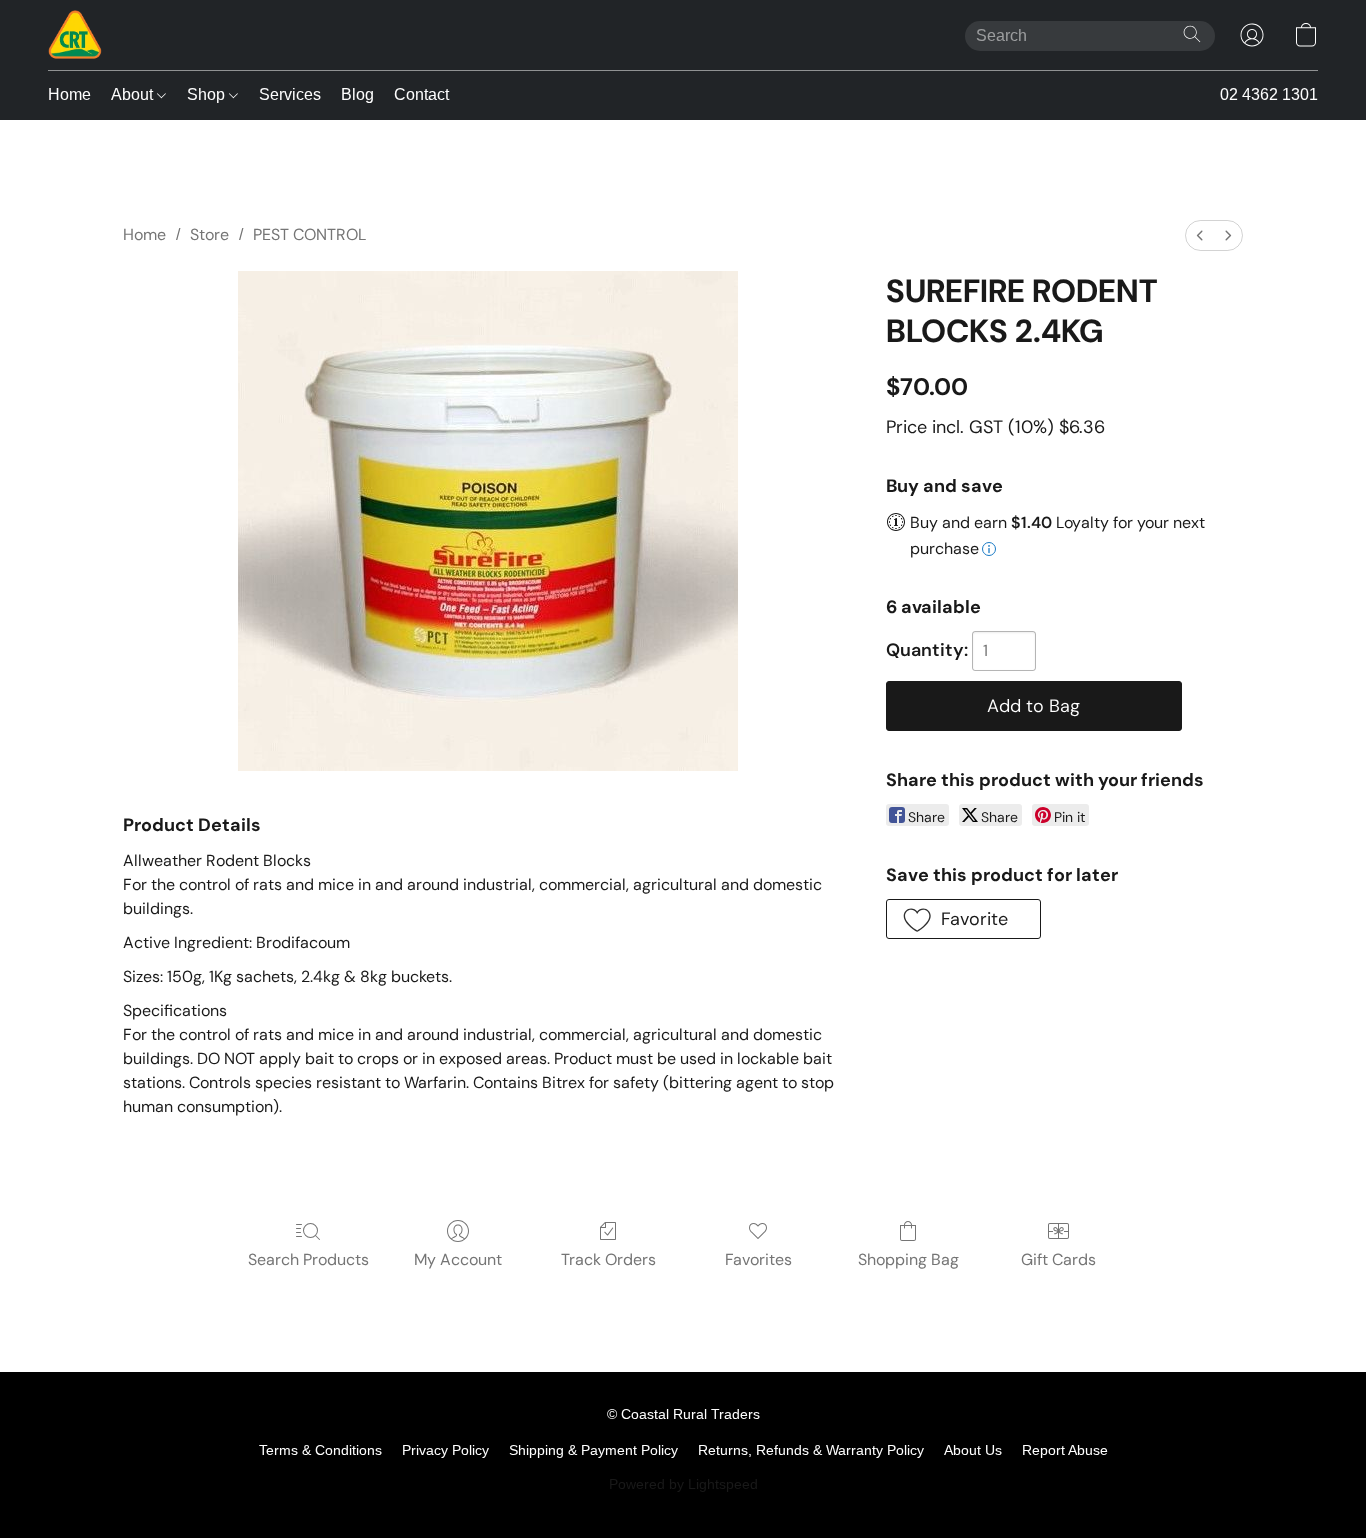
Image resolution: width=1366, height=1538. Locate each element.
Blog (357, 94)
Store (209, 234)
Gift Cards (1058, 1259)
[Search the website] (1192, 34)
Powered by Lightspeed (683, 1484)
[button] (75, 35)
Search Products (308, 1259)
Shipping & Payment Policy (593, 1450)
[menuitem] (1200, 235)
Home (69, 94)
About (134, 94)
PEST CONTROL (309, 234)
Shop (208, 94)
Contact (421, 94)
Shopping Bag (908, 1259)
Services (290, 94)
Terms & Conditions (320, 1450)
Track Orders (608, 1259)
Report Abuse (1065, 1450)
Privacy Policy (445, 1450)
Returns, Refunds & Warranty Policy (811, 1450)
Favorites (758, 1259)
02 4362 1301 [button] (1269, 94)
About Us (973, 1450)
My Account (458, 1259)
